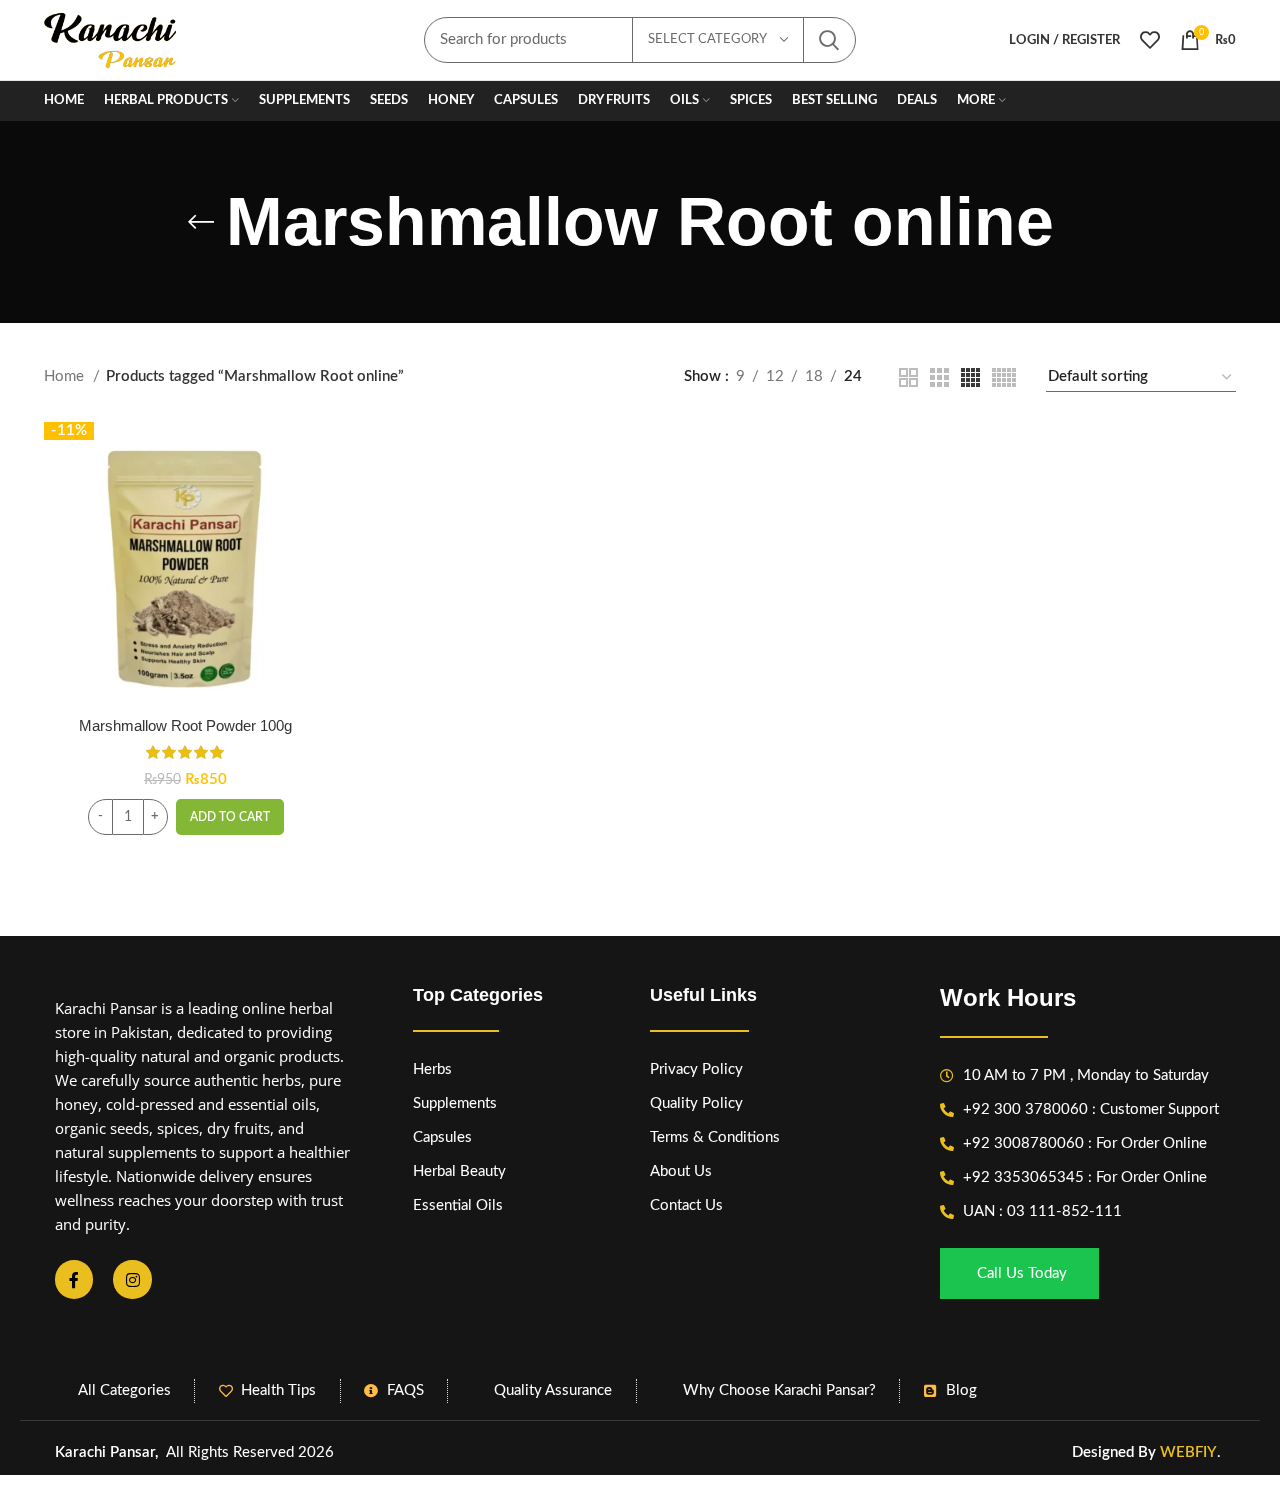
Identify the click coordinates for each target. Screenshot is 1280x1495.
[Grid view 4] (970, 377)
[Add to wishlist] (312, 544)
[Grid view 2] (908, 377)
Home (66, 376)
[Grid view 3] (939, 377)
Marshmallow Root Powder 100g (185, 725)
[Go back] (201, 222)
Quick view (312, 499)
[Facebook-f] (74, 1279)
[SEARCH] (829, 40)
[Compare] (312, 454)
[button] (230, 817)
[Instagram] (132, 1279)
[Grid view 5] (1004, 377)
